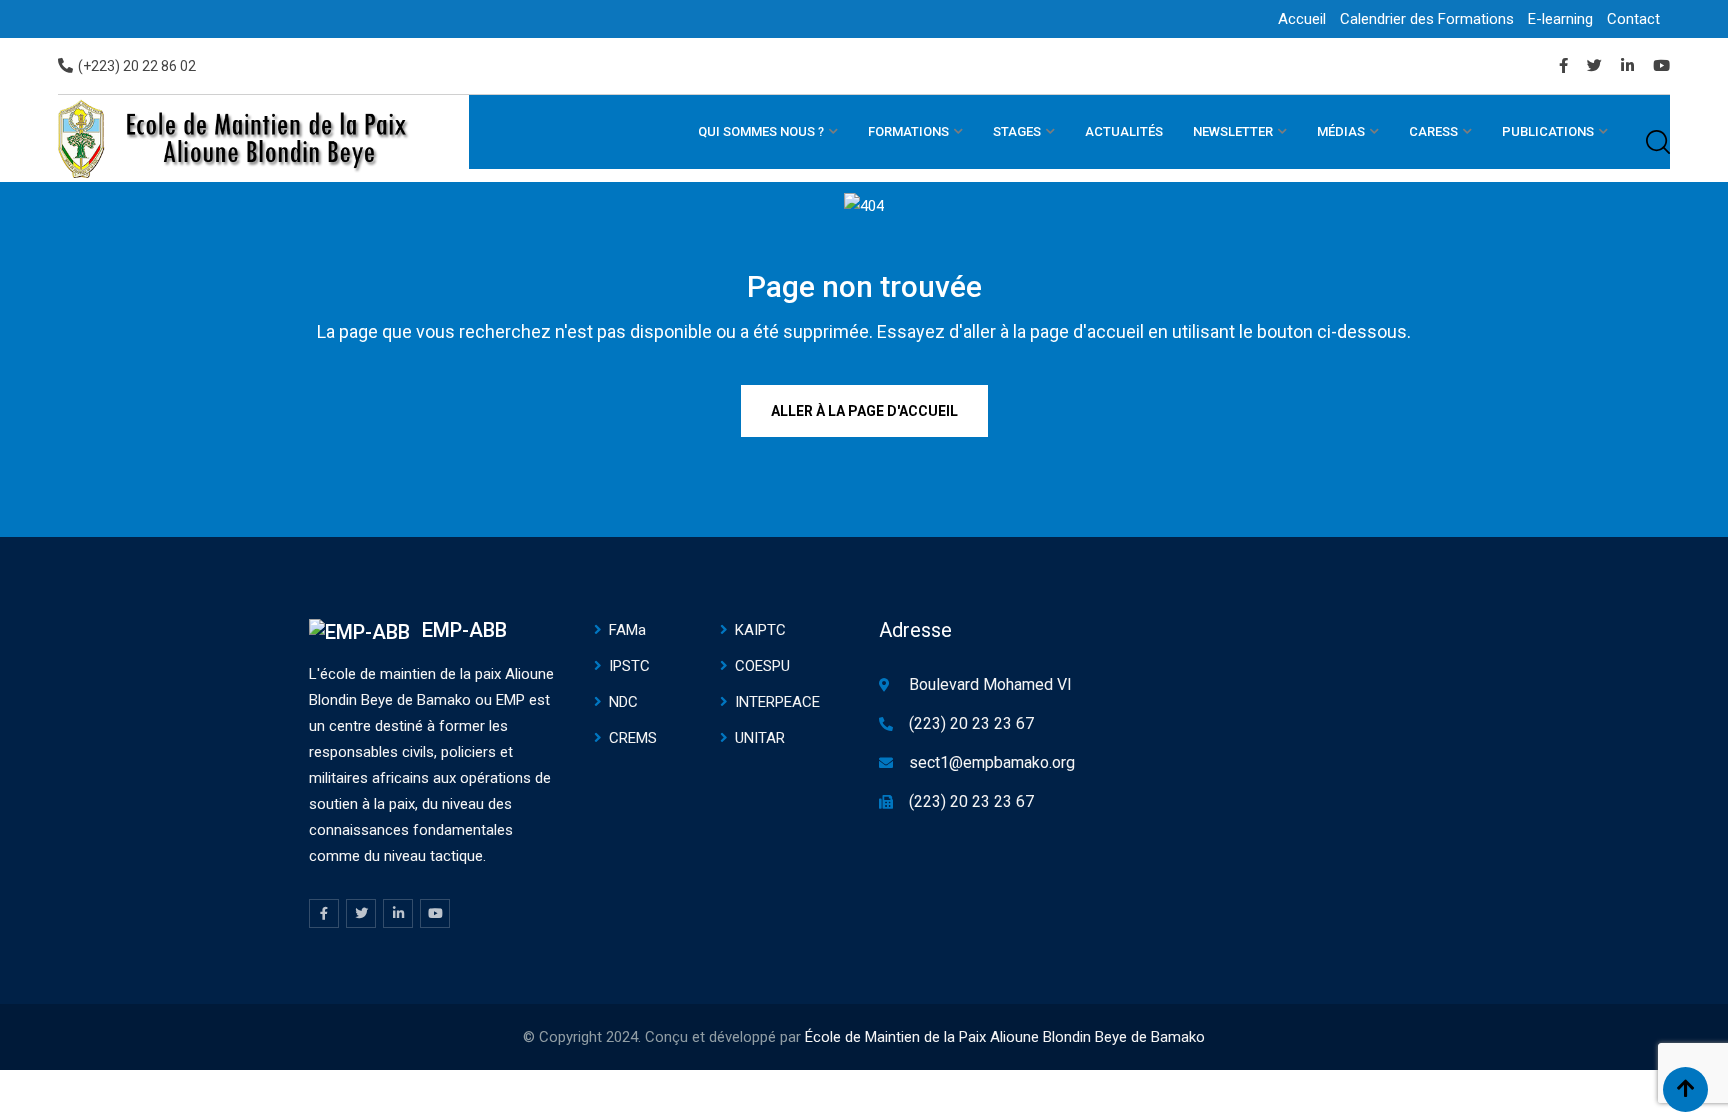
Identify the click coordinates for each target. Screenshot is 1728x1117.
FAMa (627, 630)
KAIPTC (760, 630)
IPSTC (629, 666)
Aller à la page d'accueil (864, 411)
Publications (1548, 131)
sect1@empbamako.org (992, 762)
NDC (623, 702)
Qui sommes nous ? (761, 131)
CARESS (1433, 131)
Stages (1017, 131)
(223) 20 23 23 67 (971, 723)
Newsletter (1233, 131)
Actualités (1124, 131)
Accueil (1302, 19)
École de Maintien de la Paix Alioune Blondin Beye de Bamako (1005, 1037)
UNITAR (760, 738)
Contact (1633, 19)
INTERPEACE (777, 702)
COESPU (762, 666)
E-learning (1560, 19)
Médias (1341, 131)
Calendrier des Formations (1427, 19)
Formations (908, 131)
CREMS (633, 738)
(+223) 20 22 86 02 (137, 66)
